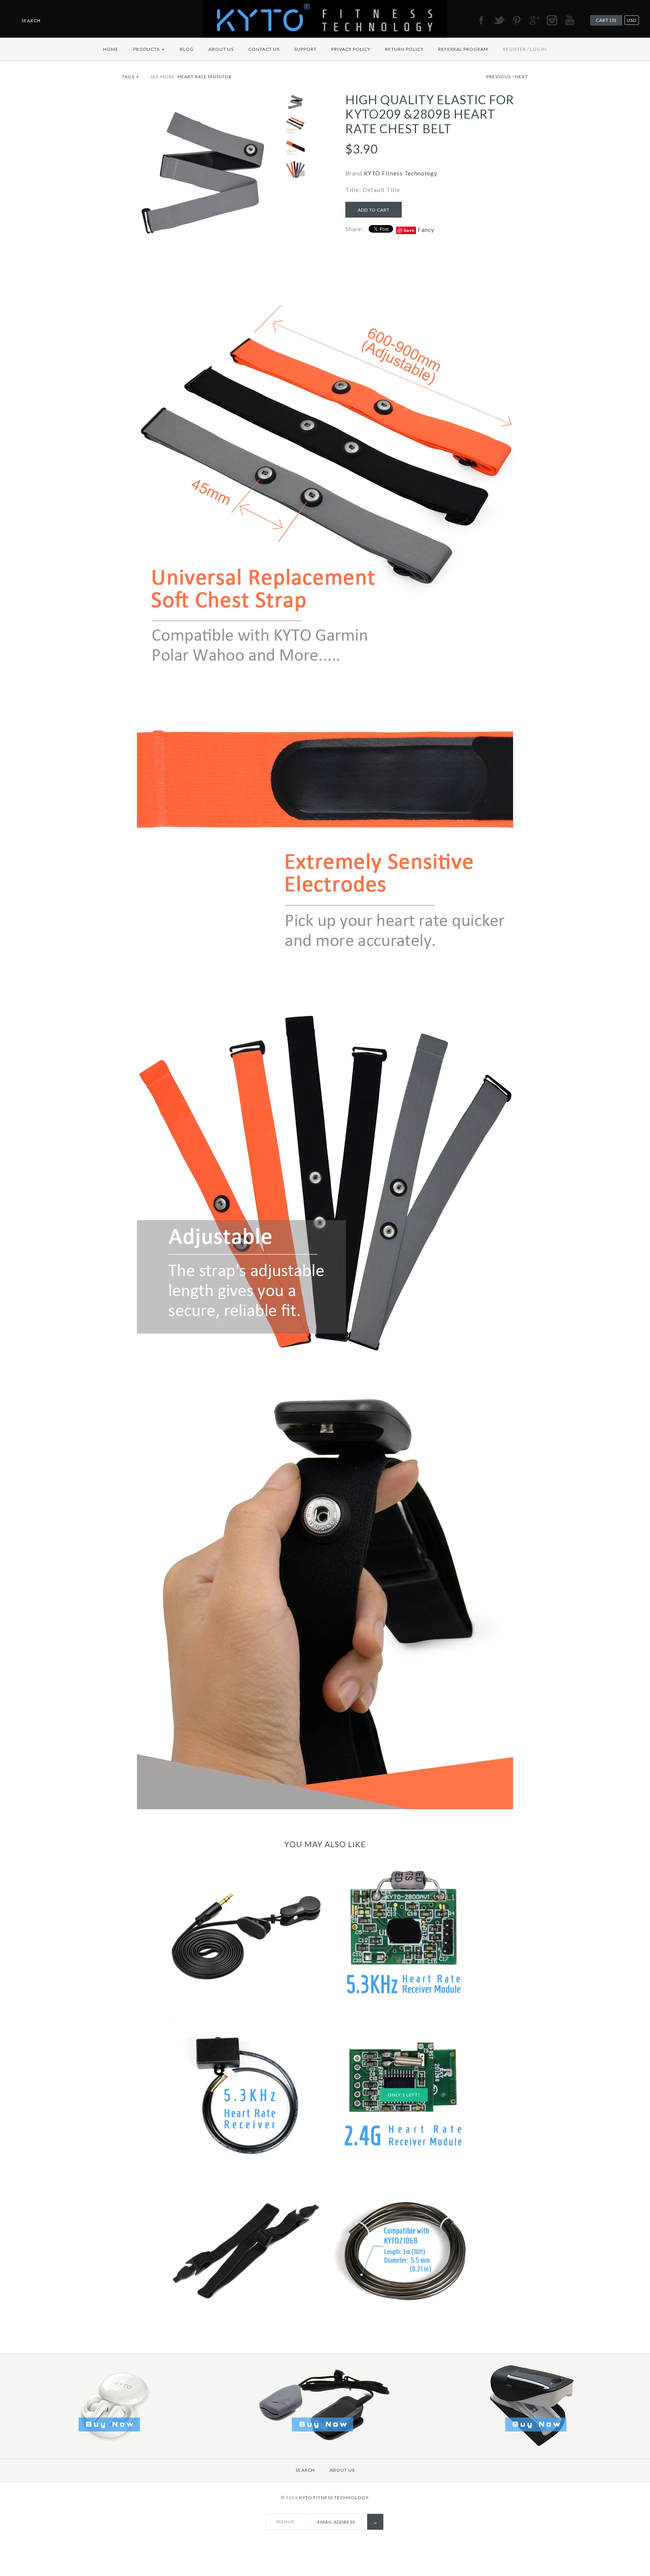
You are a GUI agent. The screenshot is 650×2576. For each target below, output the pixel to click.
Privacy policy (351, 49)
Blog (187, 49)
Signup (285, 2522)
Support (305, 49)
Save (409, 230)
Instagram (552, 20)
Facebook (481, 20)
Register (514, 49)
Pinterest (516, 20)
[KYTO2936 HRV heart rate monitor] (538, 2444)
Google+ (534, 20)
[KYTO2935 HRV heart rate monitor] (324, 2444)
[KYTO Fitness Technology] (325, 5)
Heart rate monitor (205, 77)
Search (305, 2470)
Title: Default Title (373, 190)
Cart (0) (606, 20)
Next (522, 77)
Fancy (426, 230)
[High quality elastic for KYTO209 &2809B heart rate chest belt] (202, 97)
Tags (131, 77)
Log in (538, 49)
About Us (221, 49)
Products (149, 49)
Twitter (499, 20)
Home (111, 49)
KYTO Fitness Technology (401, 173)
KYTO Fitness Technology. (334, 2498)
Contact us (264, 49)
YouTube (570, 20)
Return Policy (404, 49)
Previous (499, 77)
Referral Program (463, 49)
